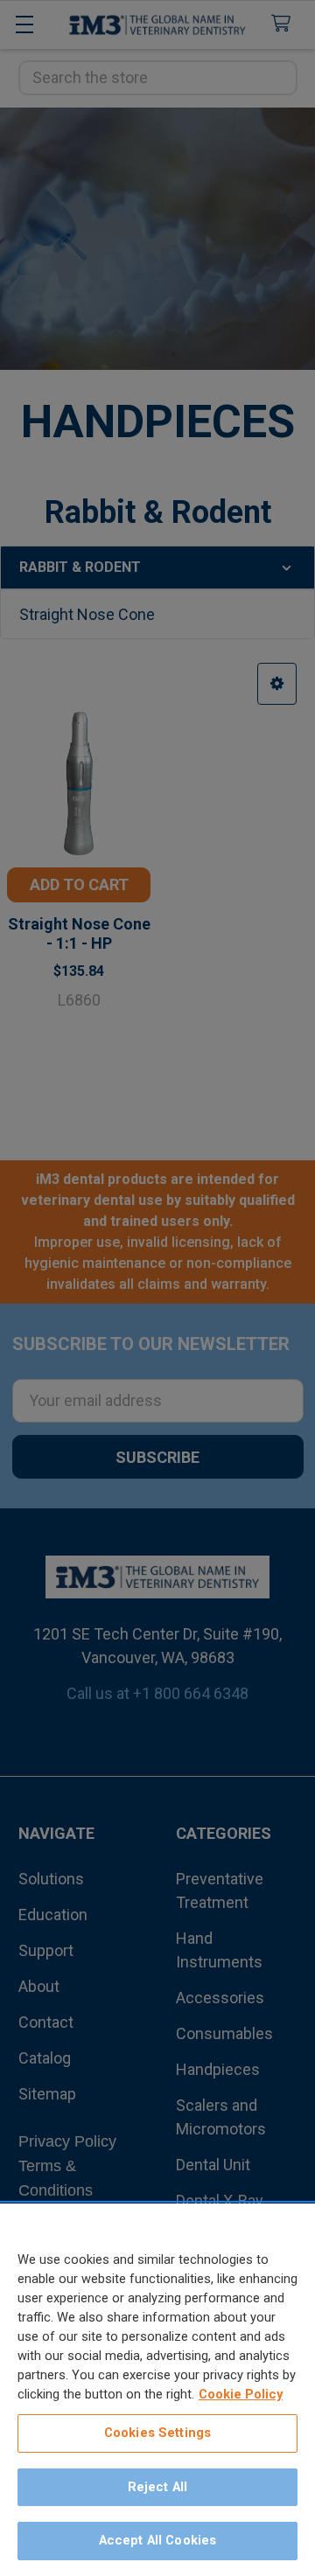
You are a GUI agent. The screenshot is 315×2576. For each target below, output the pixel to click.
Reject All (157, 2487)
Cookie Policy (241, 2394)
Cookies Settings (157, 2433)
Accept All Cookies (158, 2540)
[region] (157, 2390)
